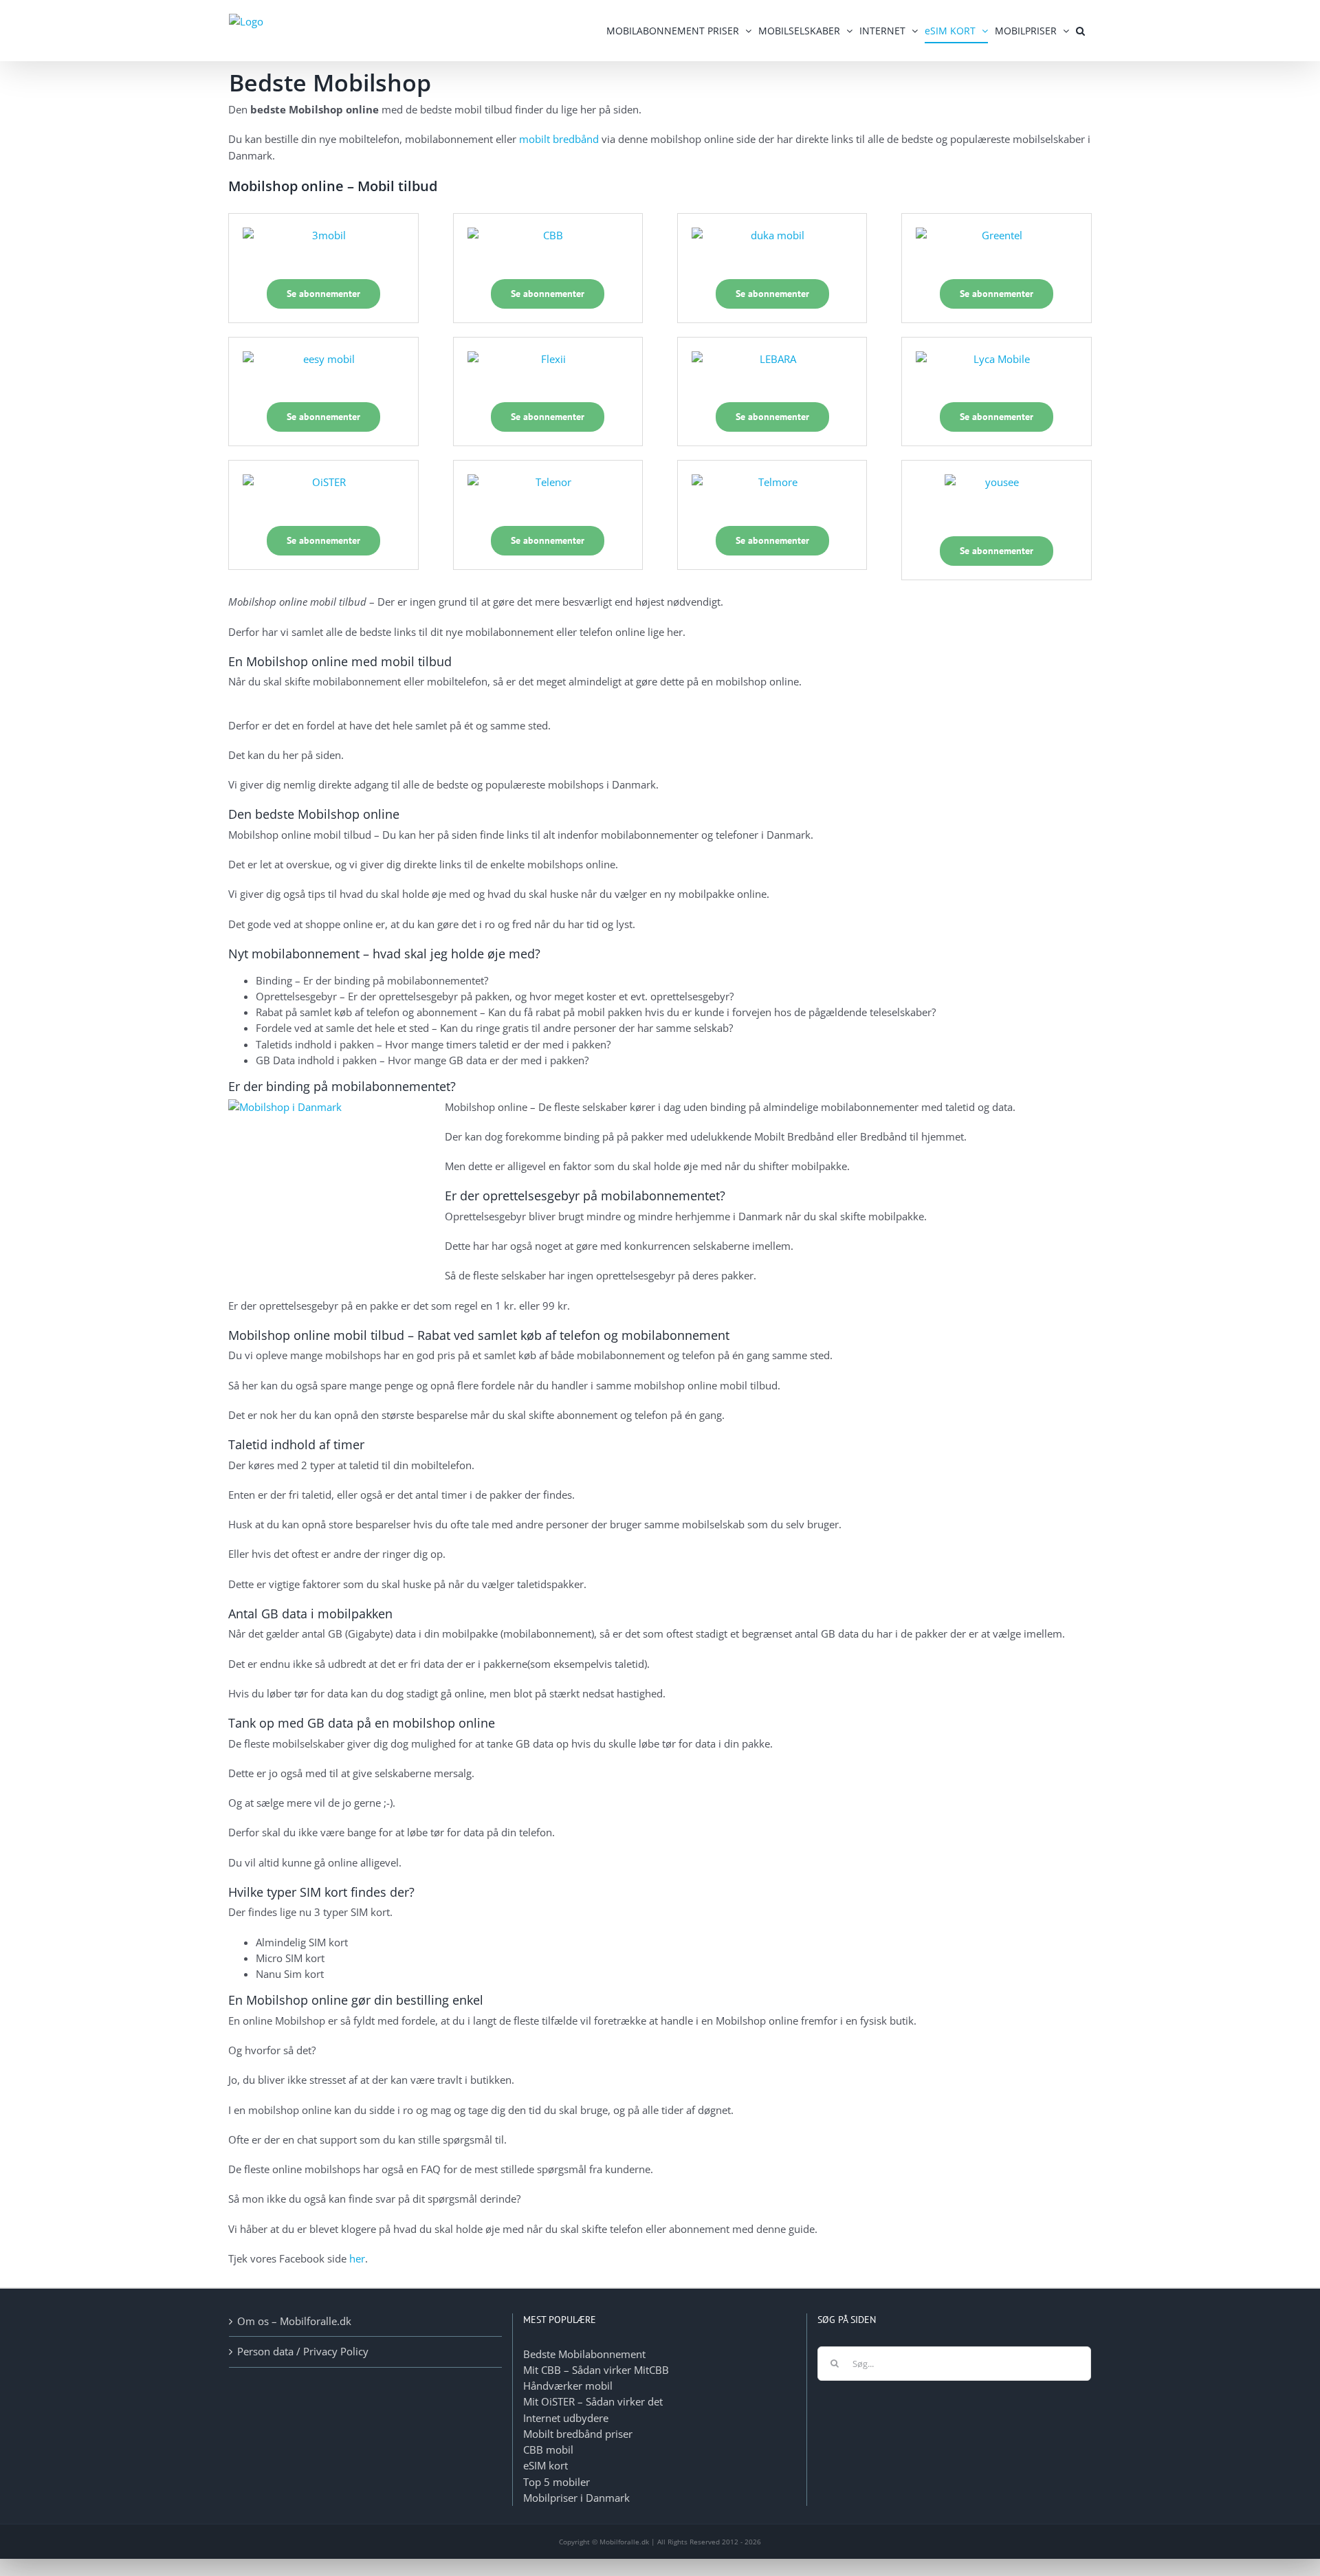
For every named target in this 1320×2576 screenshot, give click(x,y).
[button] (1080, 31)
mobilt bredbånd (559, 139)
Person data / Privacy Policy (303, 2351)
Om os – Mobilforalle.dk (294, 2321)
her (357, 2258)
